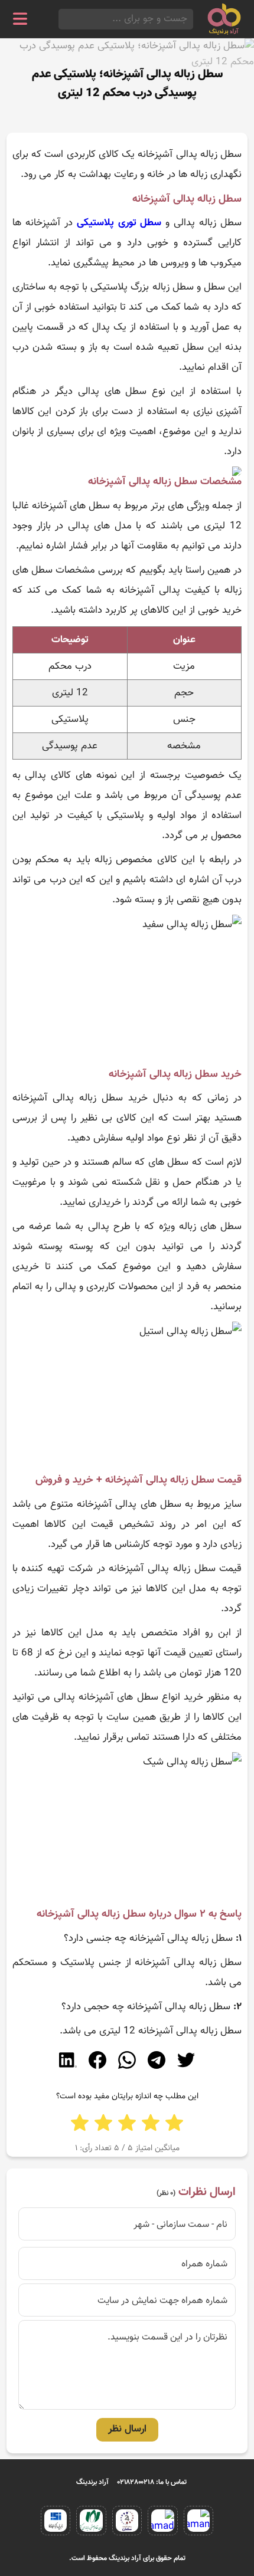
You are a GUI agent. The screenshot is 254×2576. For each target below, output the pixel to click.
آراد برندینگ (92, 2482)
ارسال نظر (127, 2429)
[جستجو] (62, 19)
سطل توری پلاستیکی (119, 223)
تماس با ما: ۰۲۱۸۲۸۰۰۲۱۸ (152, 2482)
